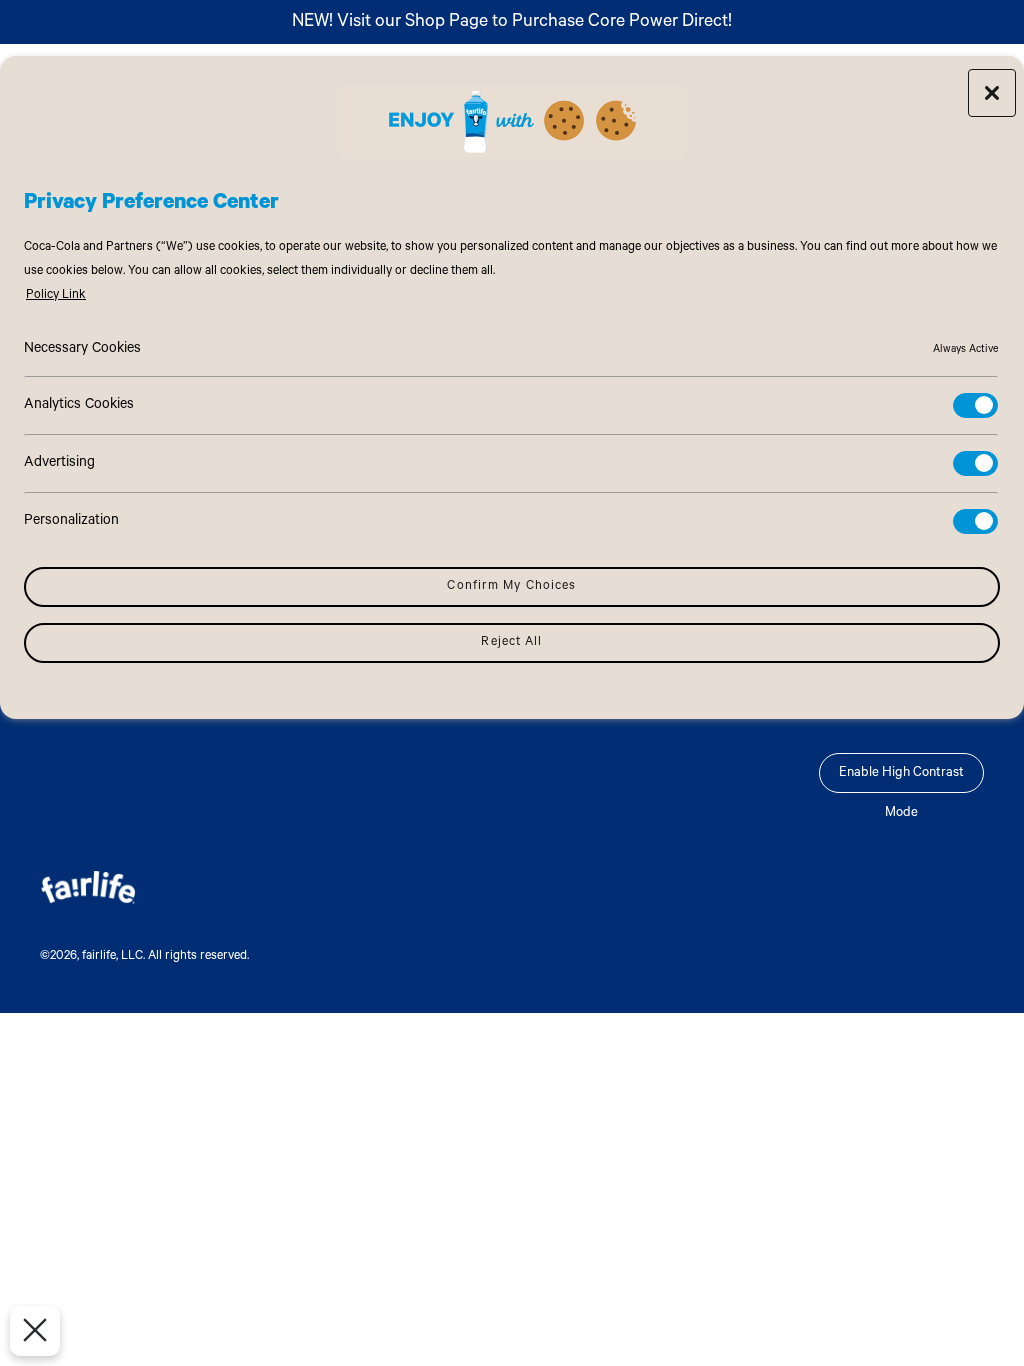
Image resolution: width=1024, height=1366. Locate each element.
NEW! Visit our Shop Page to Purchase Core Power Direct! (512, 23)
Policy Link (56, 296)
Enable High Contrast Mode (901, 779)
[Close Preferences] (35, 1331)
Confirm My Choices (511, 587)
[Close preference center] (992, 93)
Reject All (511, 643)
